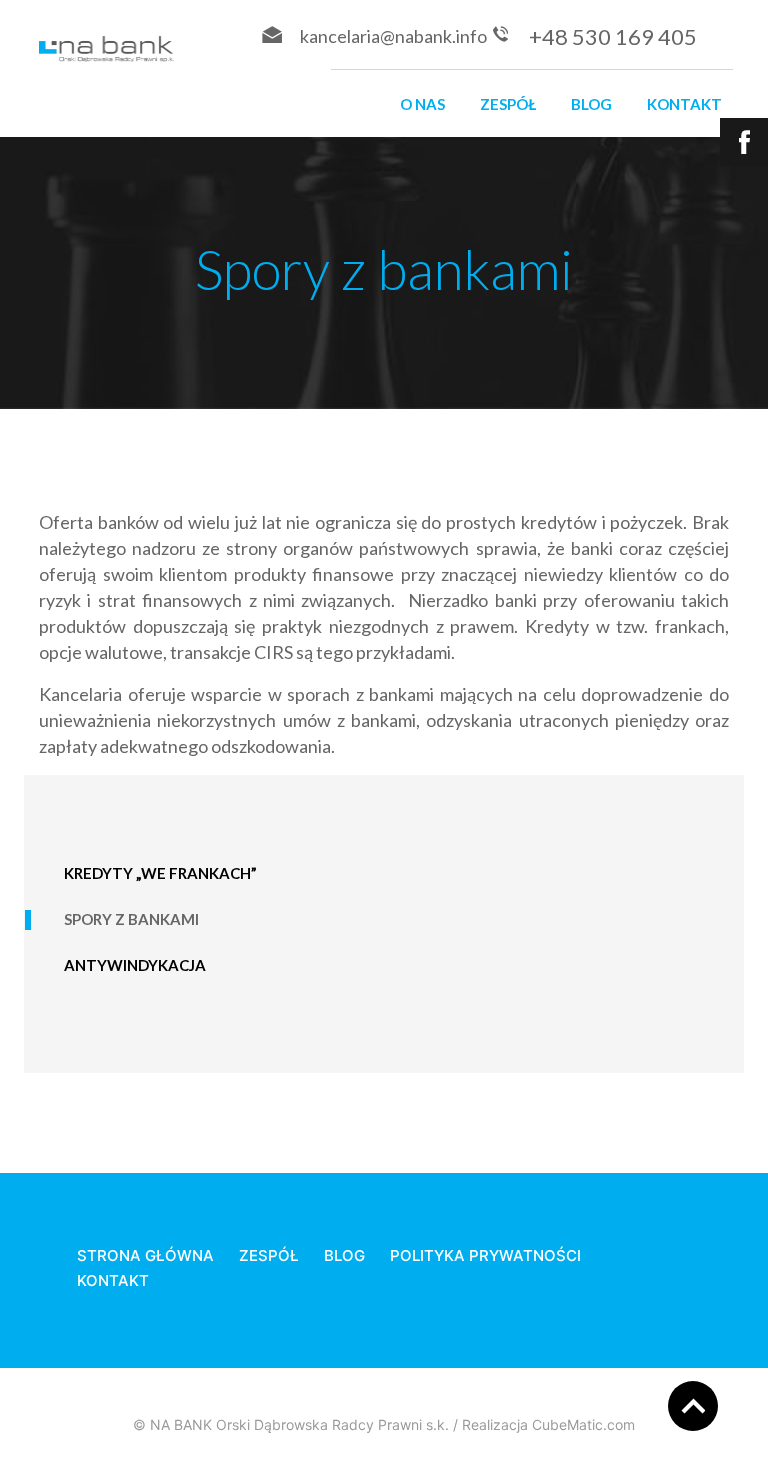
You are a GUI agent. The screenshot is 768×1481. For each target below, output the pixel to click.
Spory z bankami (131, 919)
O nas (422, 104)
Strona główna (145, 1255)
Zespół (508, 104)
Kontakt (684, 104)
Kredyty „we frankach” (160, 873)
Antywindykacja (135, 965)
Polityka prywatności (485, 1255)
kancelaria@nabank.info (393, 36)
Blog (591, 104)
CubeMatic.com (583, 1424)
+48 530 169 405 (613, 36)
